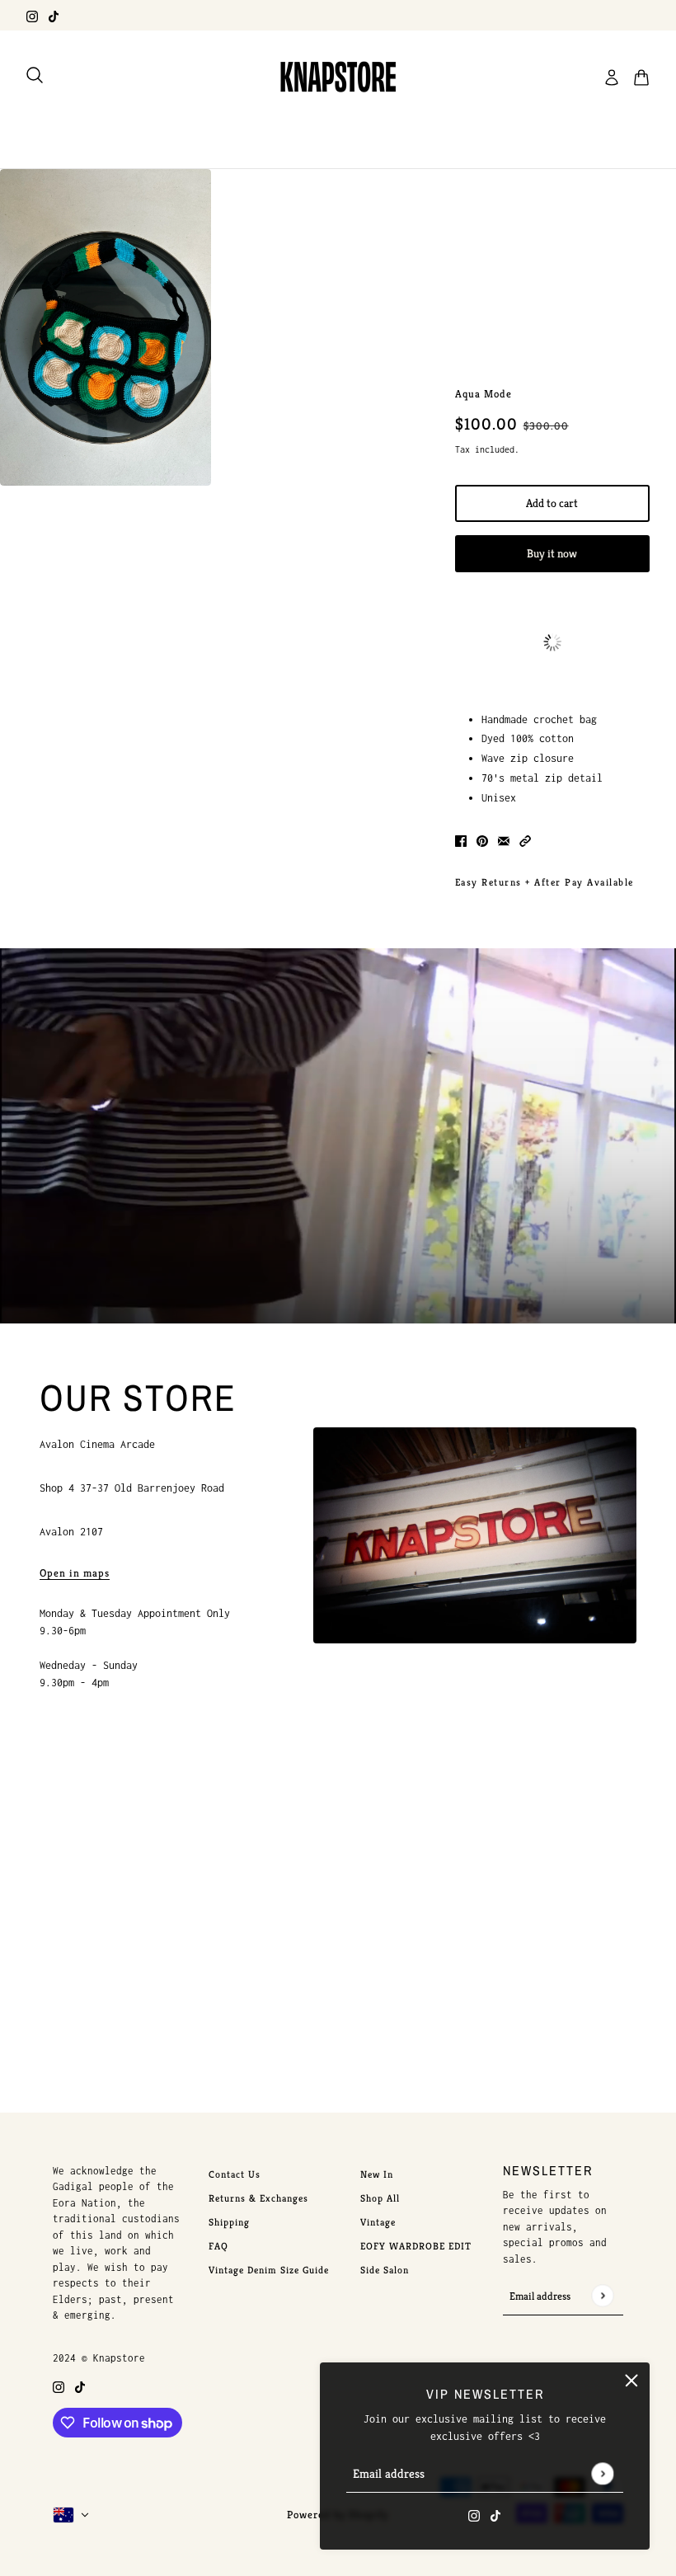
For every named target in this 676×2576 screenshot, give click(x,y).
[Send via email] (504, 840)
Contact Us (235, 2174)
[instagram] (32, 15)
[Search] (35, 75)
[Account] (612, 78)
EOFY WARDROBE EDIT (416, 2246)
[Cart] (641, 78)
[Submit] (602, 2473)
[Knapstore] (338, 78)
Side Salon (385, 2270)
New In (377, 2174)
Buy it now (552, 553)
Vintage (378, 2222)
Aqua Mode (484, 394)
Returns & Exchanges (258, 2198)
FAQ (218, 2246)
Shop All (380, 2198)
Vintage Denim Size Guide (269, 2270)
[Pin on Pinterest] (482, 840)
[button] (525, 840)
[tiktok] (54, 15)
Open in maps (75, 1574)
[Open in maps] (475, 1535)
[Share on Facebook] (461, 840)
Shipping (229, 2222)
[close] (631, 2381)
